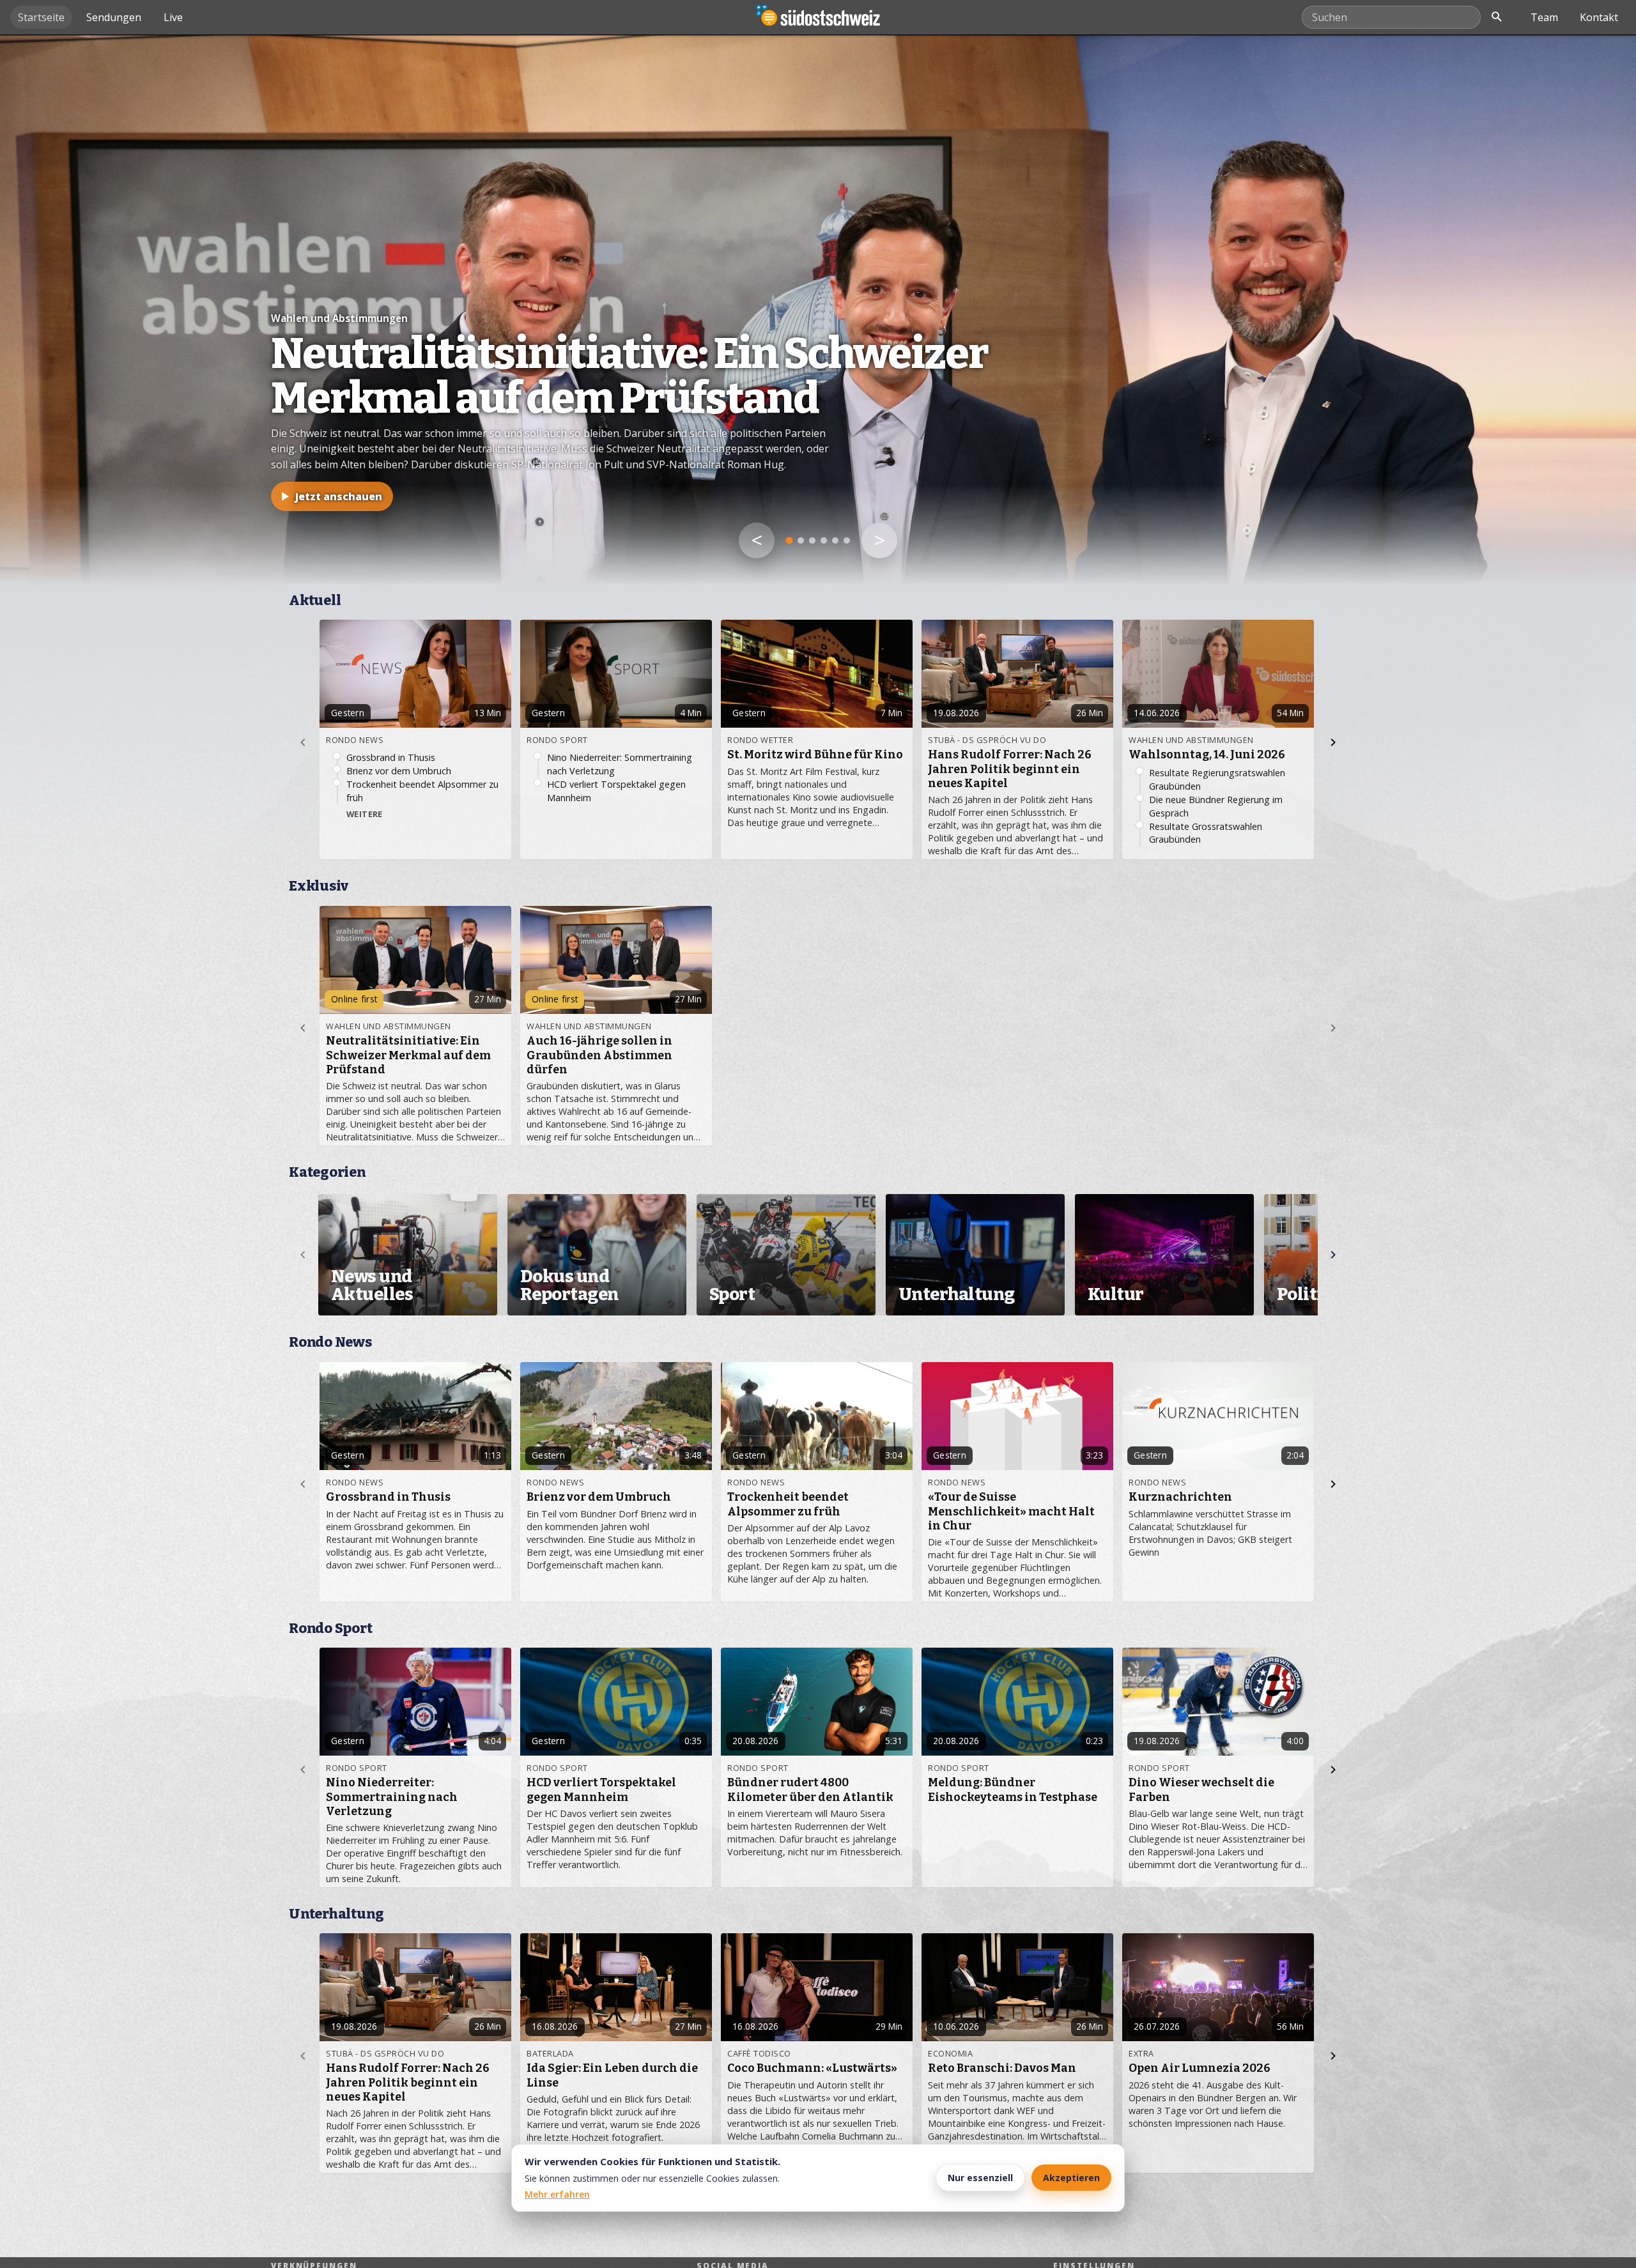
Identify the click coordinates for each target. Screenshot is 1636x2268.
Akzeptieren (1071, 2178)
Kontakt (1599, 17)
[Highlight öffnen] (818, 309)
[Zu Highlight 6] (847, 540)
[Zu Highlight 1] (790, 541)
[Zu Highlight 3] (812, 540)
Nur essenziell (980, 2178)
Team (1544, 17)
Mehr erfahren (557, 2194)
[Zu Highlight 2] (801, 540)
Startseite (41, 17)
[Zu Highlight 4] (824, 540)
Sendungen (114, 17)
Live (173, 17)
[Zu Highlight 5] (835, 540)
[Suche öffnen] (1497, 17)
